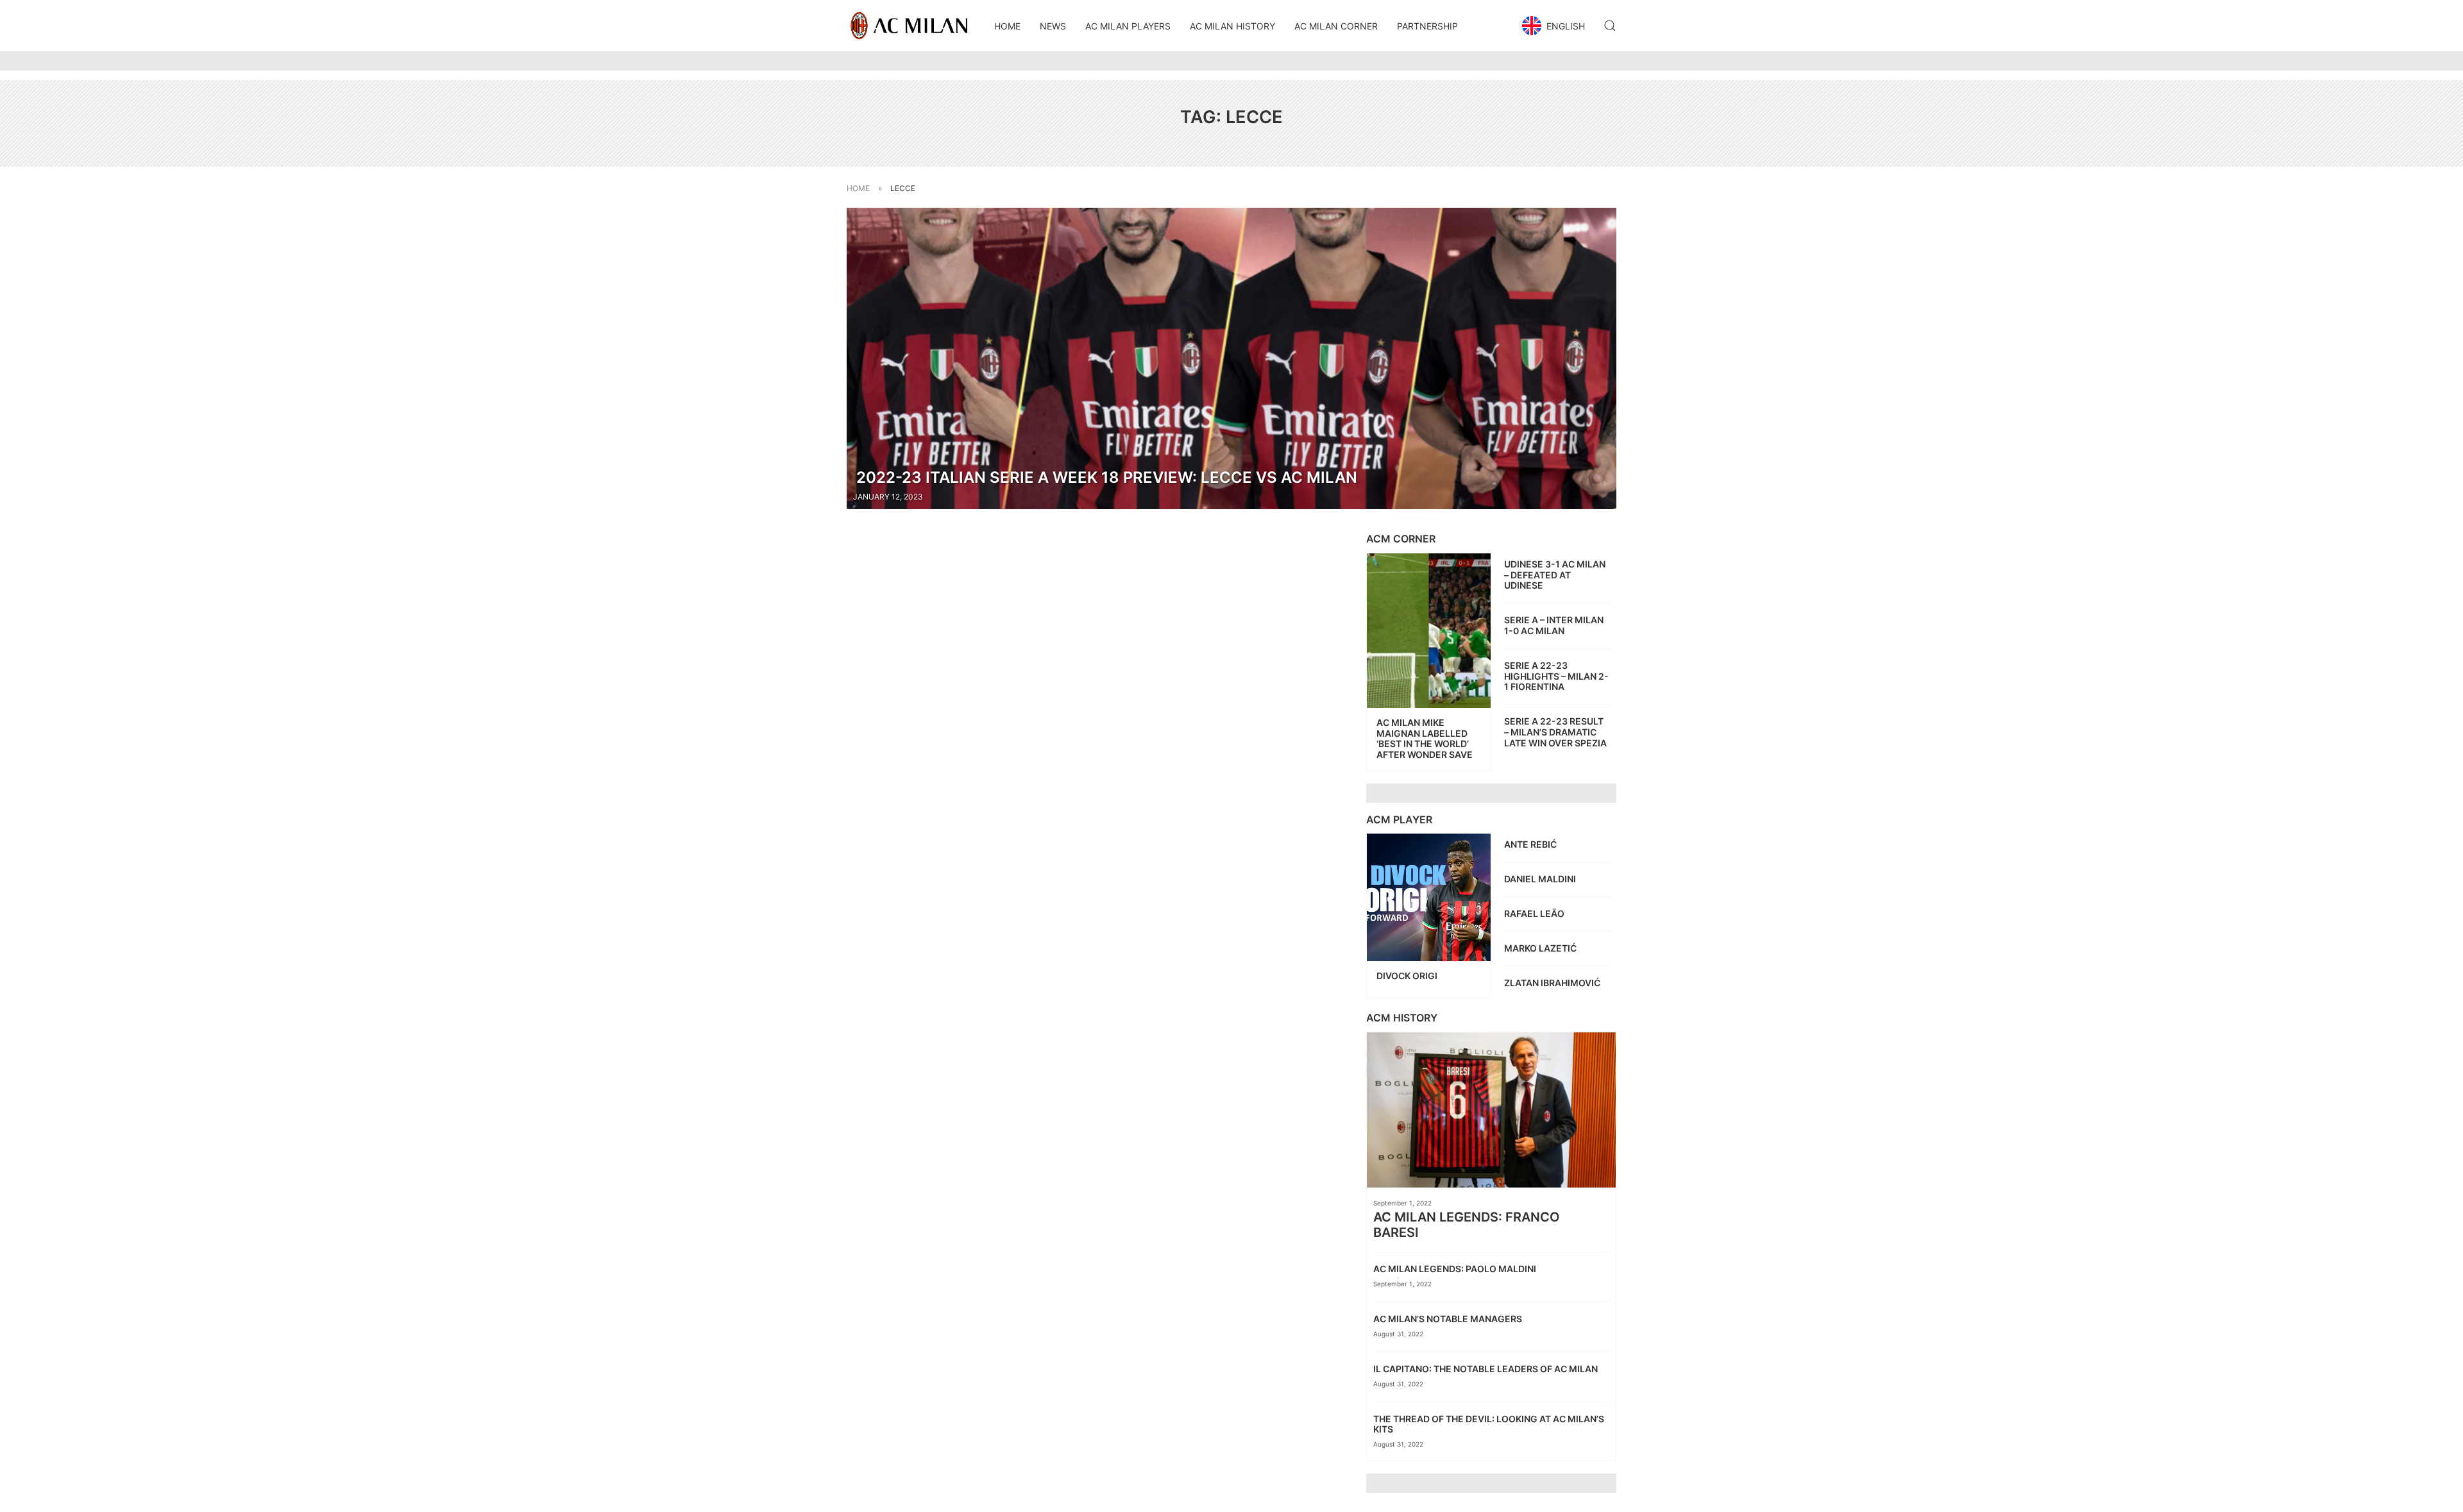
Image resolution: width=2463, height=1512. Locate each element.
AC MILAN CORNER (1336, 26)
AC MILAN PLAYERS (1128, 26)
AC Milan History (1232, 26)
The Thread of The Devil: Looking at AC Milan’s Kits (1489, 1424)
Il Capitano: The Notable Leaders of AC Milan (1487, 1369)
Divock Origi (1408, 976)
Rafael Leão (1535, 913)
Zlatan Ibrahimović (1553, 983)
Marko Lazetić (1541, 948)
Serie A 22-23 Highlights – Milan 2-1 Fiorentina (1556, 676)
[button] (1555, 26)
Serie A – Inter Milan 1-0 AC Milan (1554, 625)
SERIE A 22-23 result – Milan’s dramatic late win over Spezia (1555, 732)
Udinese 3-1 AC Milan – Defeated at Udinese (1555, 575)
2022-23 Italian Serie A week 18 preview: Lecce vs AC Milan (1107, 477)
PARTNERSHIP (1427, 26)
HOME (1007, 26)
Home (858, 188)
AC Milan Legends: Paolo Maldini (1456, 1269)
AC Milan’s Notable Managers (1449, 1319)
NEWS (1053, 26)
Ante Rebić (1531, 844)
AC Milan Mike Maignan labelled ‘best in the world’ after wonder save (1425, 738)
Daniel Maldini (1541, 879)
